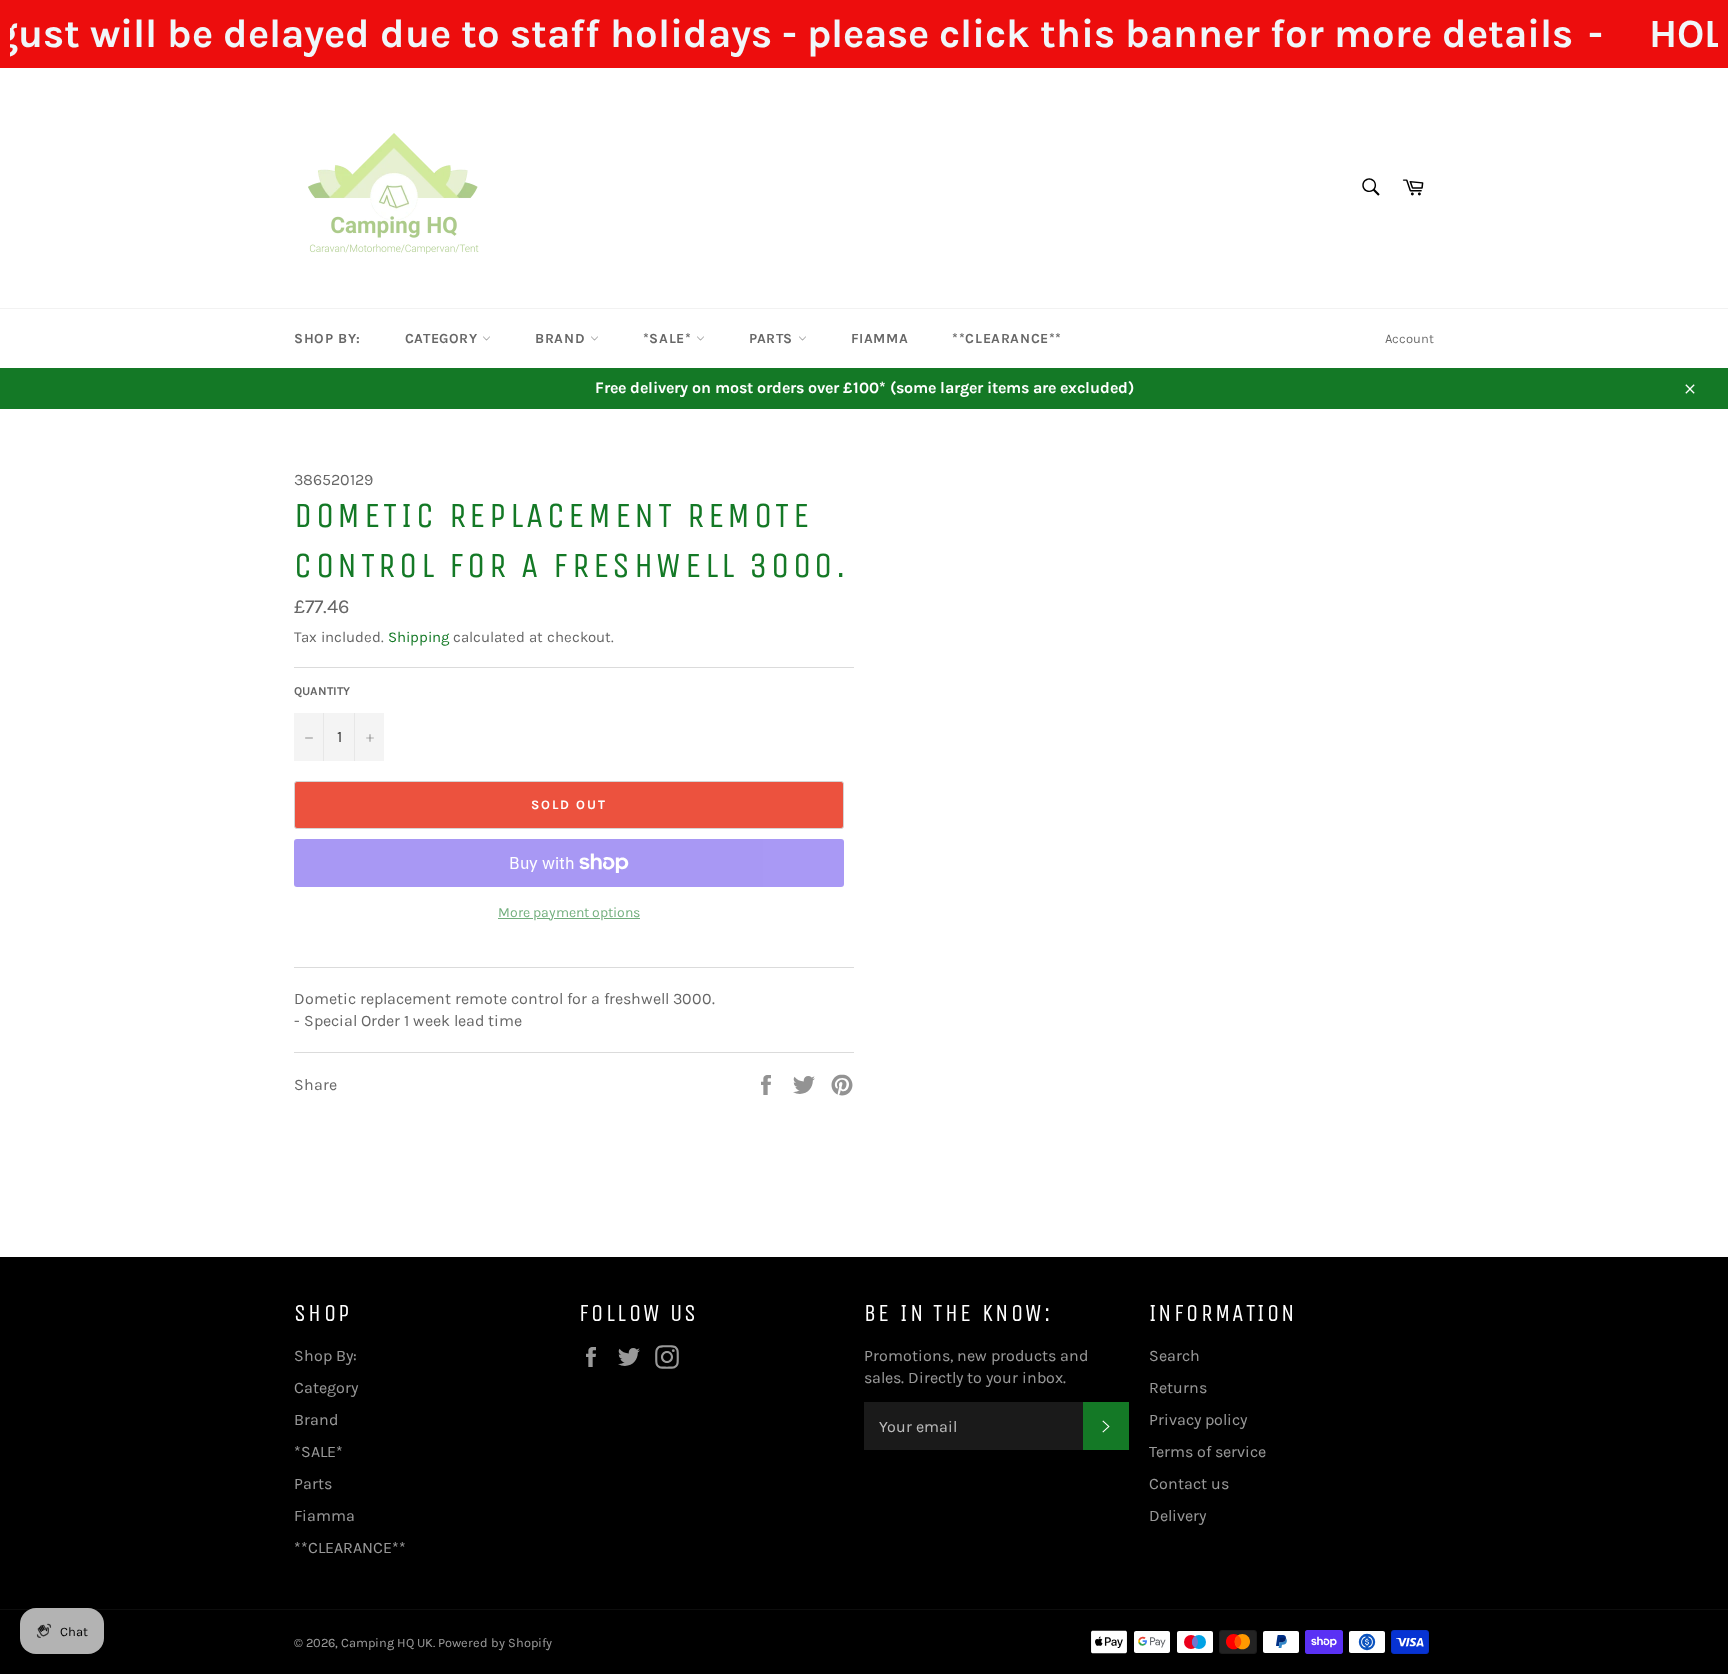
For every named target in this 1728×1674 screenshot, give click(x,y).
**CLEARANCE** (1007, 338)
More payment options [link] (569, 912)
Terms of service (1207, 1451)
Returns (1178, 1387)
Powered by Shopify (495, 1642)
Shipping (418, 637)
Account (1409, 338)
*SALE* (669, 338)
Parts (773, 338)
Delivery (1177, 1515)
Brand (562, 338)
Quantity (322, 691)
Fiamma (880, 338)
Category (443, 338)
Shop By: (327, 338)
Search (1174, 1355)
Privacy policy (1198, 1419)
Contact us (1189, 1483)
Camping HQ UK (387, 1642)
